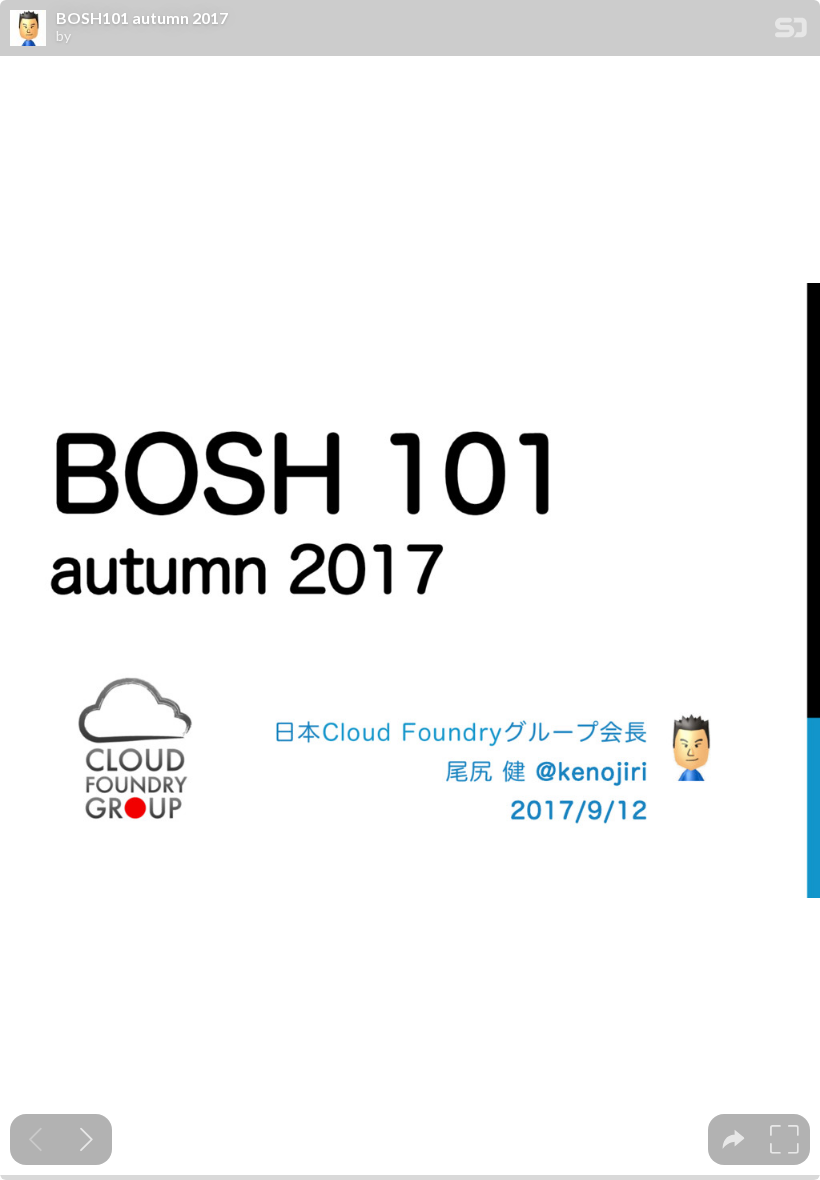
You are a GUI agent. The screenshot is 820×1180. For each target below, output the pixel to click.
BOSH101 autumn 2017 (142, 18)
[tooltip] (733, 1139)
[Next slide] (86, 1139)
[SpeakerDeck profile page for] (28, 29)
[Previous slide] (35, 1139)
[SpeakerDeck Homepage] (791, 31)
